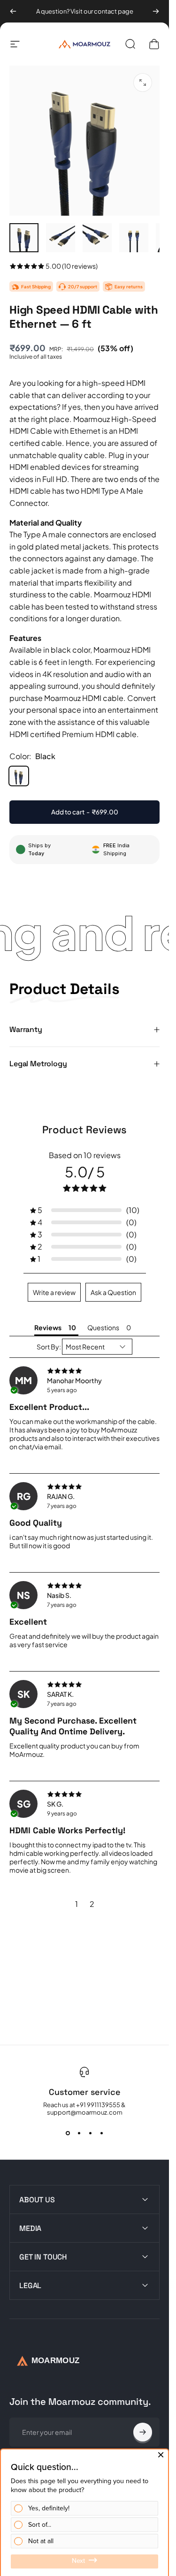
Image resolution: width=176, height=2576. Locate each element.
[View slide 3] (90, 2133)
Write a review (54, 1292)
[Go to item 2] (61, 238)
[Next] (156, 11)
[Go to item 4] (134, 238)
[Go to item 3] (97, 238)
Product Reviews (84, 1130)
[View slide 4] (101, 2133)
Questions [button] (103, 1327)
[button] (85, 1210)
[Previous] (13, 11)
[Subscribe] (143, 2432)
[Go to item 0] (24, 238)
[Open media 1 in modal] (143, 83)
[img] (84, 1371)
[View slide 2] (79, 2133)
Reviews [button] (48, 1327)
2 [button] (92, 1904)
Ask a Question (113, 1292)
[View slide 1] (68, 2133)
